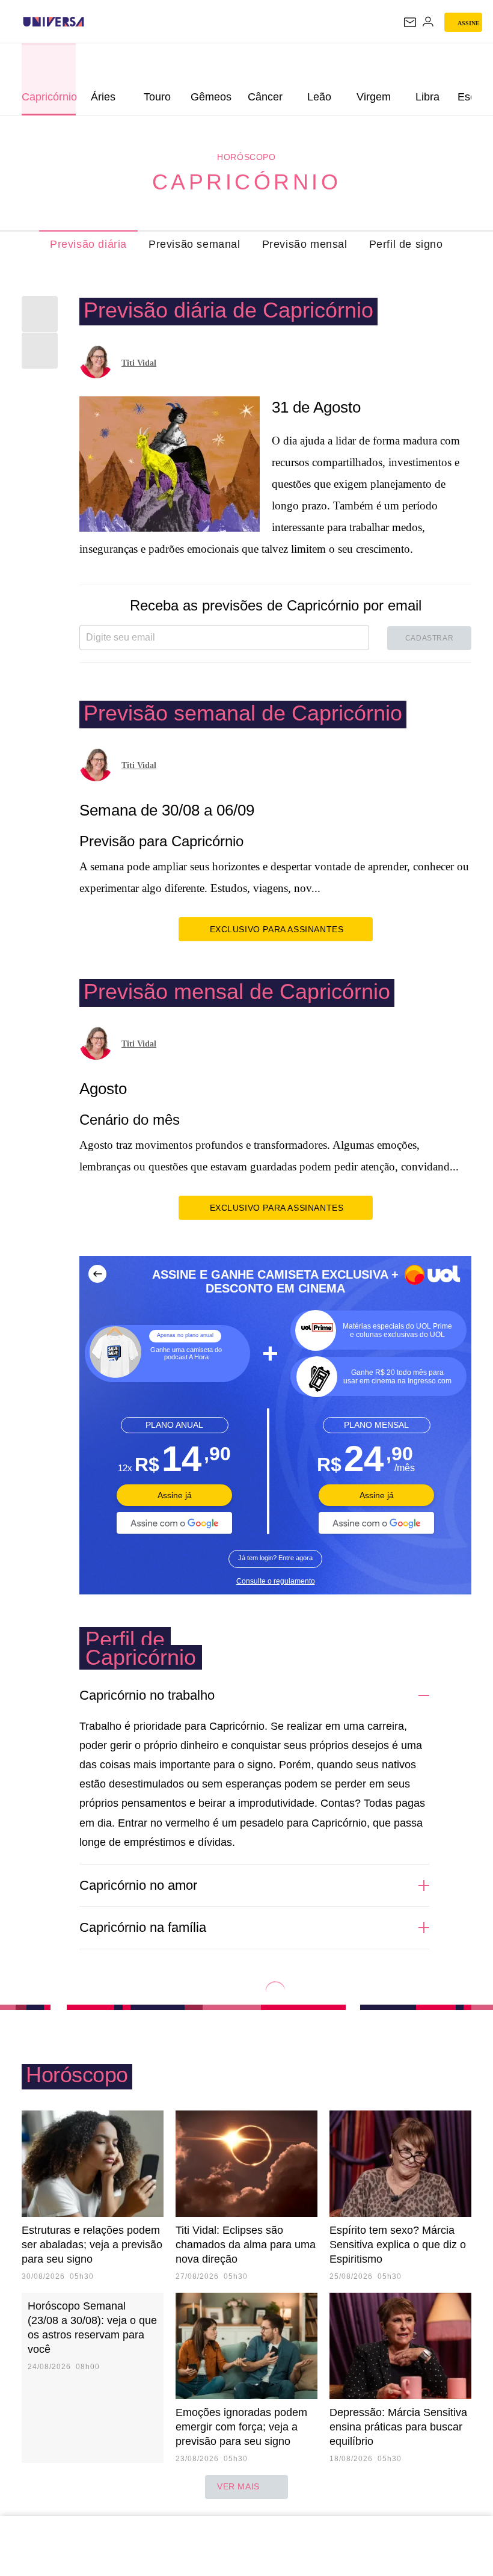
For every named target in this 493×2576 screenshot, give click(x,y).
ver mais (238, 2486)
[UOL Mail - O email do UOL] (410, 22)
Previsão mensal (305, 244)
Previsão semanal (194, 244)
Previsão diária (88, 244)
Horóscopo (246, 157)
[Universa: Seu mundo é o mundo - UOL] (54, 22)
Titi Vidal (139, 363)
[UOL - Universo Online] (92, 22)
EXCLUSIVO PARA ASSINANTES (277, 929)
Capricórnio (247, 182)
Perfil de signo (406, 244)
